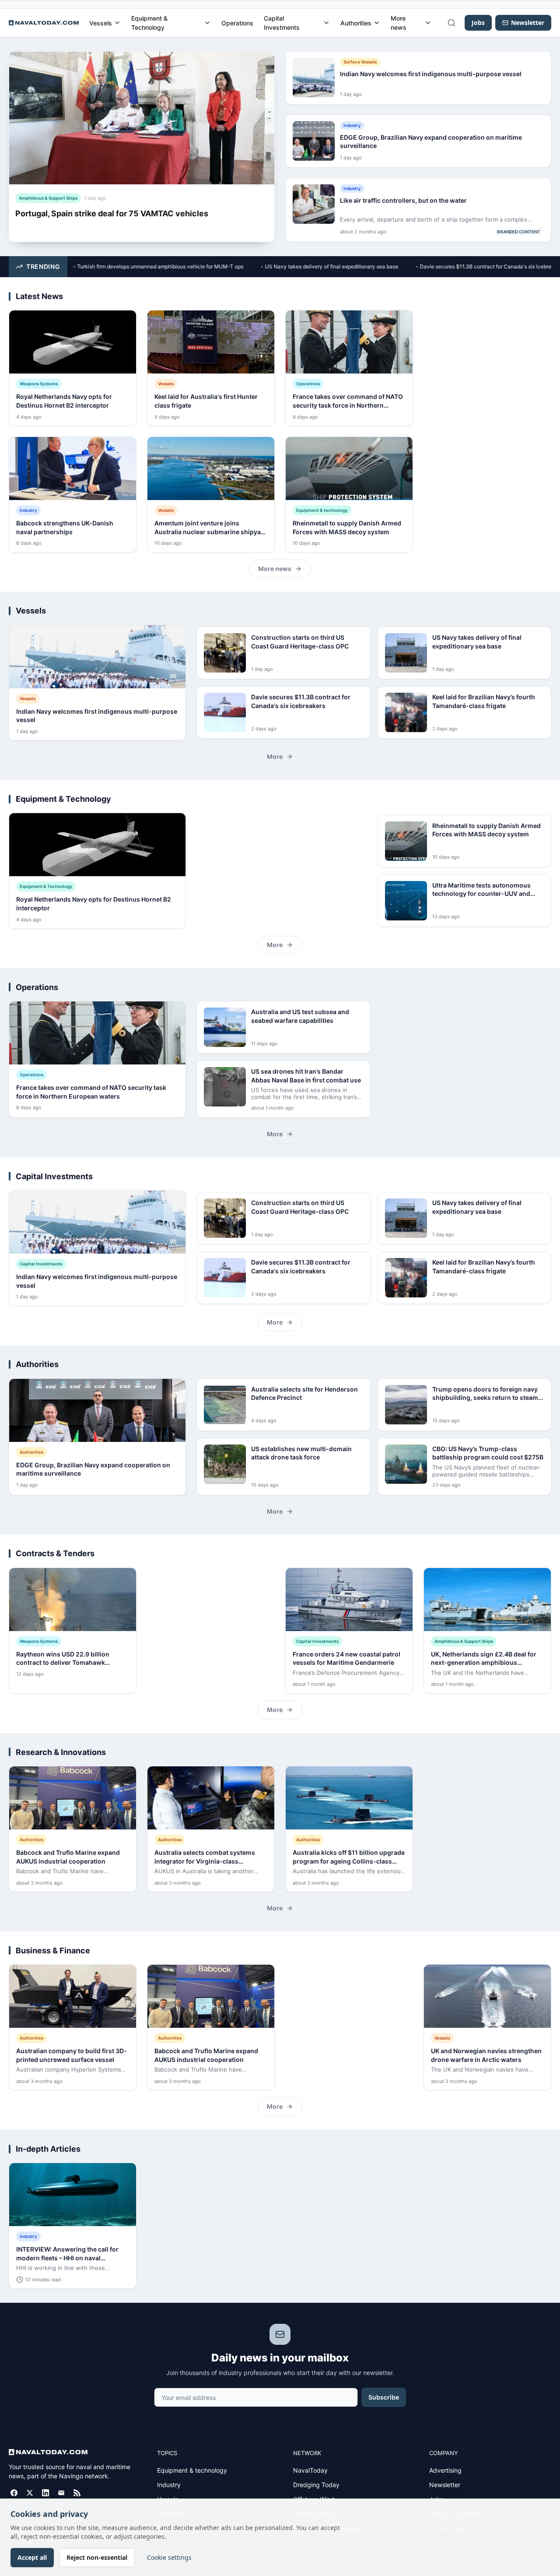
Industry (169, 2485)
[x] (30, 2493)
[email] (61, 2493)
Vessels (101, 23)
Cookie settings (169, 2557)
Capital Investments (282, 23)
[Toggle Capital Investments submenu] (326, 23)
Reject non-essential (97, 2557)
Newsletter (445, 2485)
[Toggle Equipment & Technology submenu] (207, 23)
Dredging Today (316, 2485)
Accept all (32, 2557)
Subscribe (384, 2397)
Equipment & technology (192, 2470)
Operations (237, 23)
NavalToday (310, 2470)
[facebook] (14, 2493)
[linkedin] (45, 2493)
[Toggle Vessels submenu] (117, 23)
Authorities (356, 23)
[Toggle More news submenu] (428, 23)
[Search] (451, 23)
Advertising (445, 2470)
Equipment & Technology (149, 23)
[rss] (77, 2493)
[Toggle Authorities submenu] (377, 23)
